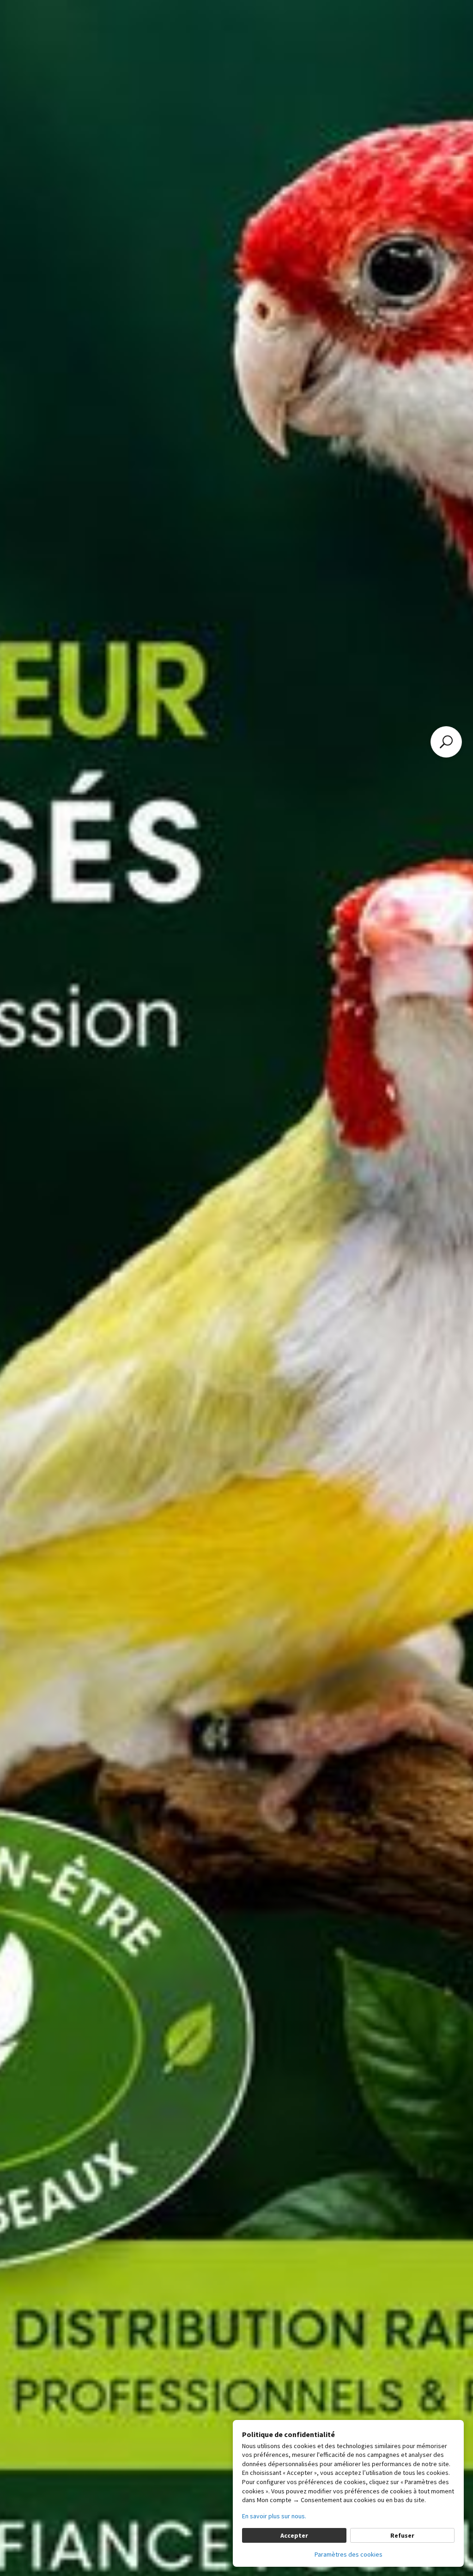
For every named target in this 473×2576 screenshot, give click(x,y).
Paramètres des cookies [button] (349, 2554)
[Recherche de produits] (446, 742)
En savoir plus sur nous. (274, 2516)
